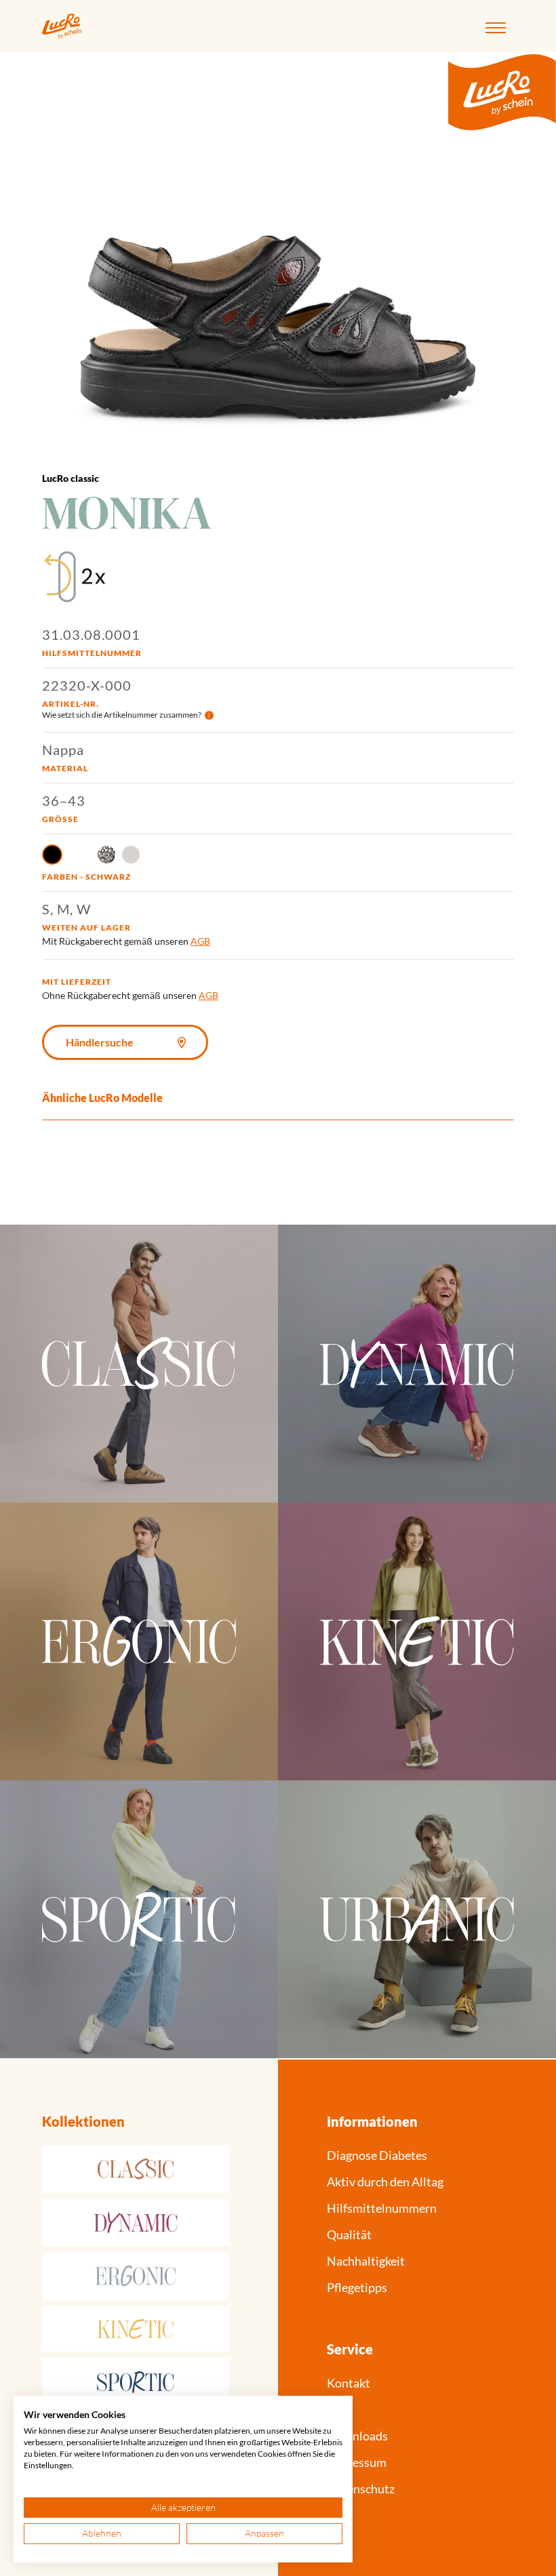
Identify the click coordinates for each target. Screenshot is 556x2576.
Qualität (349, 2234)
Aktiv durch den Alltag (385, 2182)
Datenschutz (361, 2489)
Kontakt (349, 2383)
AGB (200, 941)
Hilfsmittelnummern (382, 2208)
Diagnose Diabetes (377, 2155)
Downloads (357, 2436)
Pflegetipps (357, 2287)
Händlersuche (100, 1042)
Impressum (357, 2462)
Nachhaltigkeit (366, 2261)
